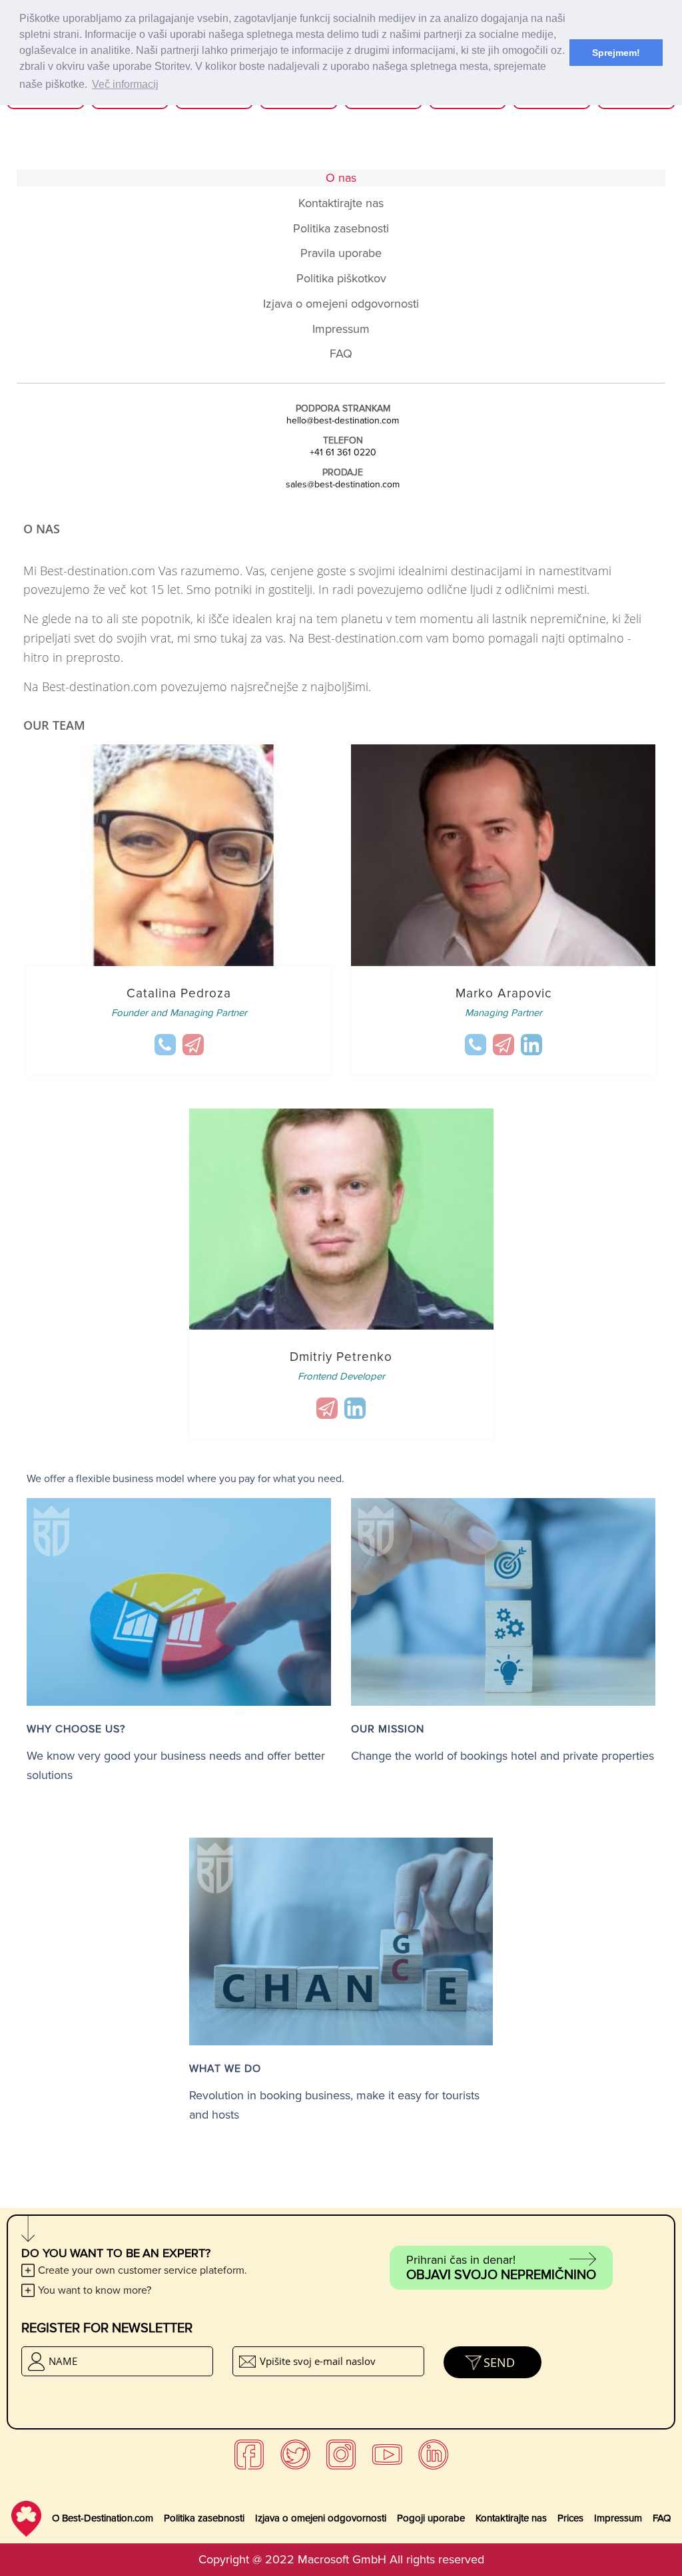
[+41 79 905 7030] (165, 1045)
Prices (570, 2518)
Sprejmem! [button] (616, 53)
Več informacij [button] (125, 84)
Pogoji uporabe (431, 2518)
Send (499, 2362)
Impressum (618, 2518)
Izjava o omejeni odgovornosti (321, 2518)
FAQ (662, 2518)
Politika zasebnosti (204, 2518)
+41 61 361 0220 (343, 453)
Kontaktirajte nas (511, 2518)
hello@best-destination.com (343, 421)
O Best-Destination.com (103, 2518)
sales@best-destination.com (343, 485)
